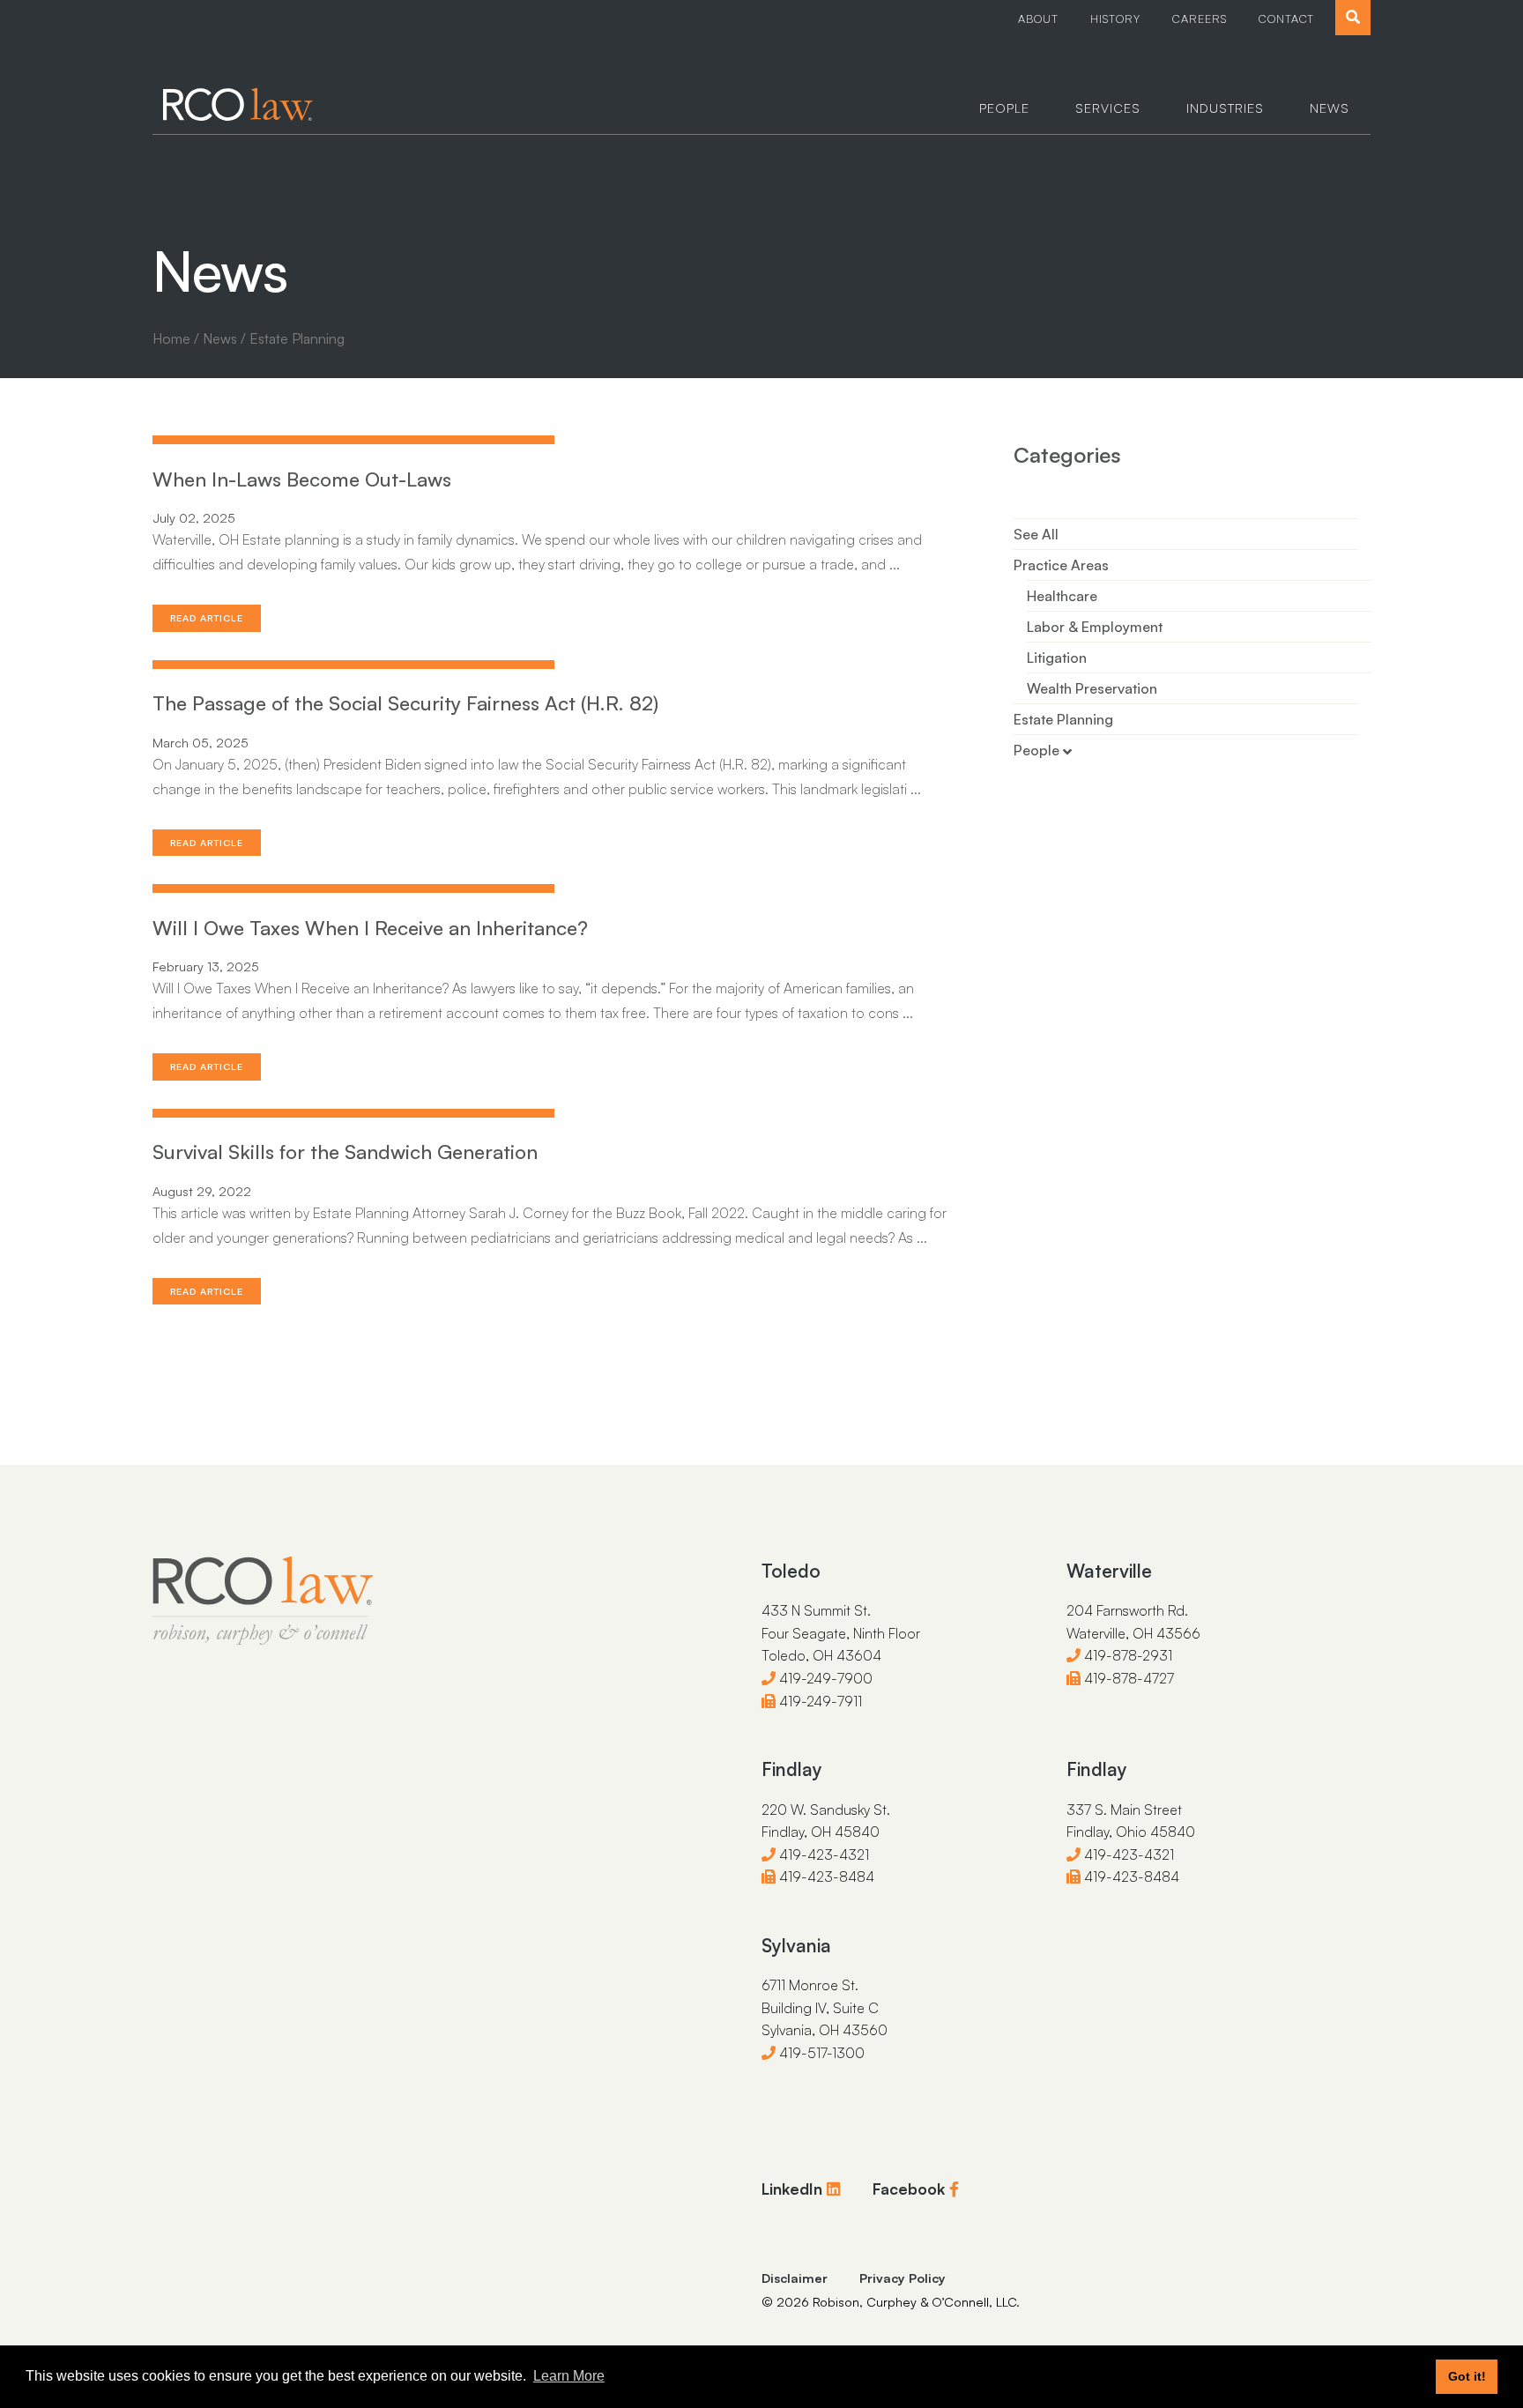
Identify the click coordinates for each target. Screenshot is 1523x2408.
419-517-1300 (820, 2053)
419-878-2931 (1126, 1655)
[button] (1353, 18)
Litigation (1057, 658)
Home (171, 338)
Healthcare (1062, 596)
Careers (1200, 19)
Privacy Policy (903, 2278)
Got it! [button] (1467, 2376)
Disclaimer (795, 2278)
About (1038, 19)
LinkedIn (794, 2189)
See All (1036, 534)
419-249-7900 (824, 1678)
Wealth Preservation (1092, 688)
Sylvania (796, 1945)
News (1330, 108)
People (1004, 108)
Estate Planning (1063, 719)
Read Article (207, 618)
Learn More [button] (569, 2376)
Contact (1286, 19)
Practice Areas (1061, 565)
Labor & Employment (1095, 627)
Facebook (911, 2189)
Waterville (1109, 1571)
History (1115, 19)
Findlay (792, 1769)
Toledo (791, 1571)
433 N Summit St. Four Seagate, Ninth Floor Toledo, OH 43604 (841, 1633)
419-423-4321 (822, 1854)
